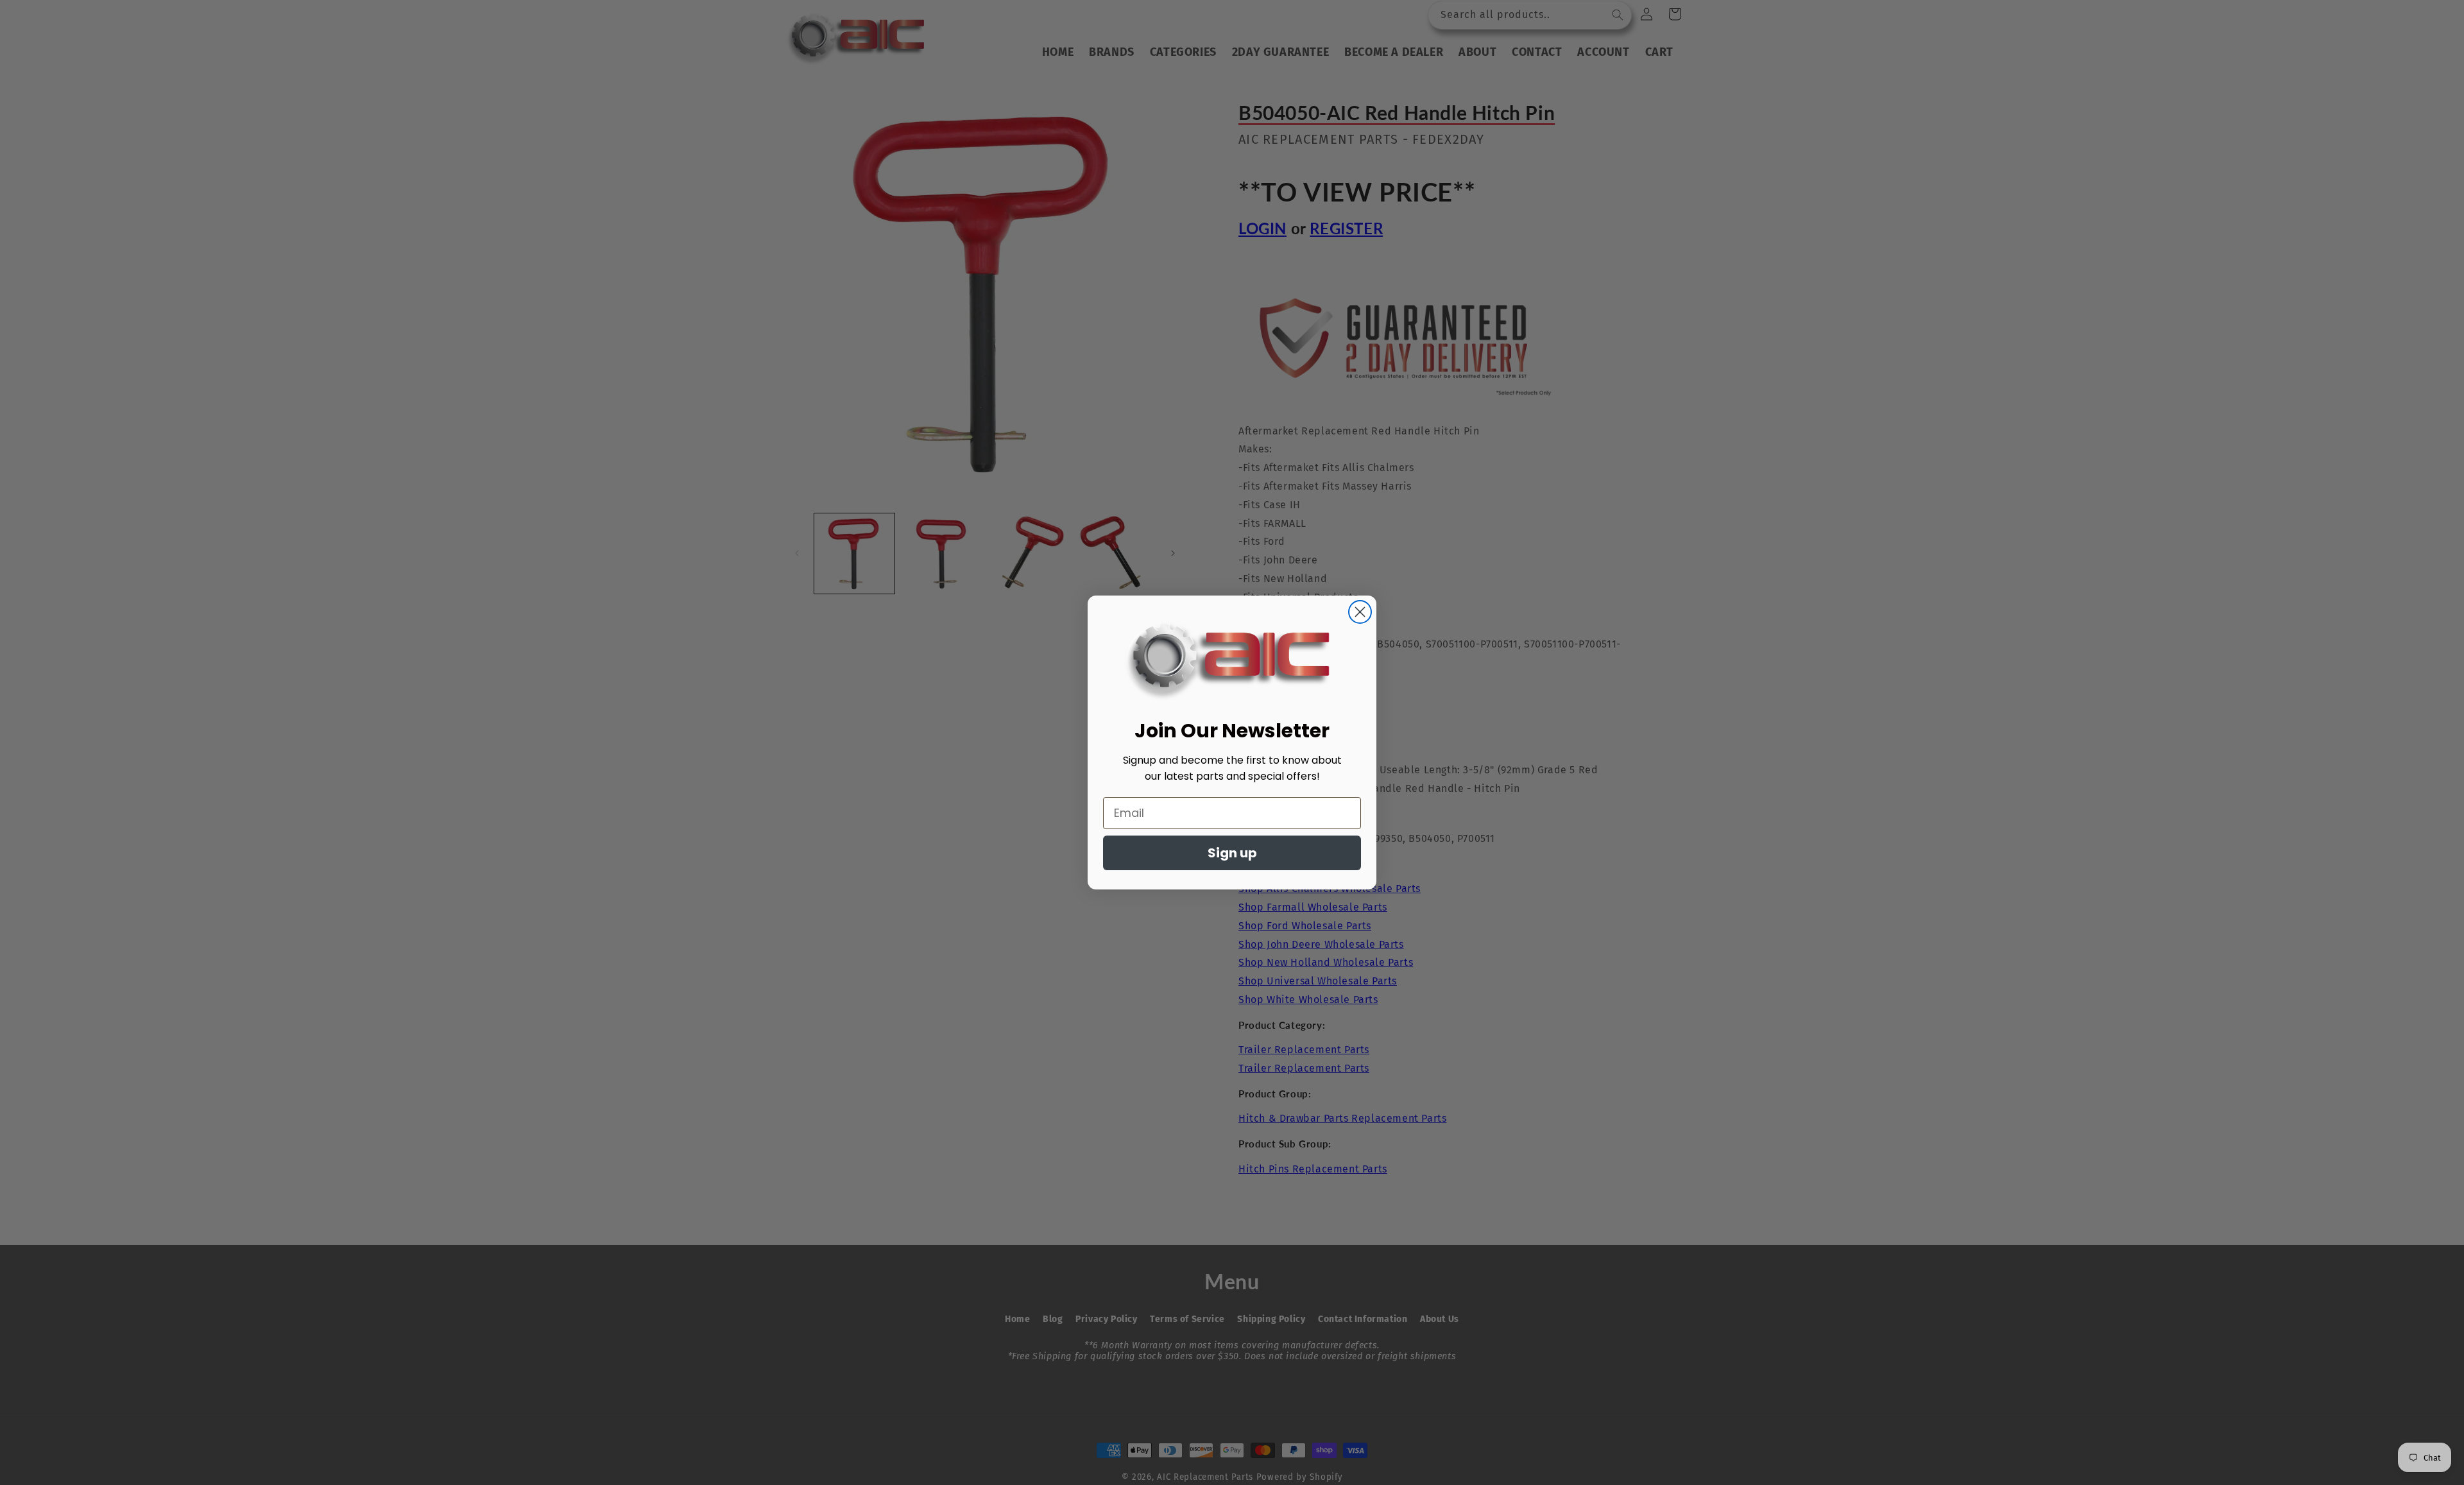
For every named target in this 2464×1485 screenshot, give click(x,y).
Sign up (1232, 853)
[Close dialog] (1360, 612)
